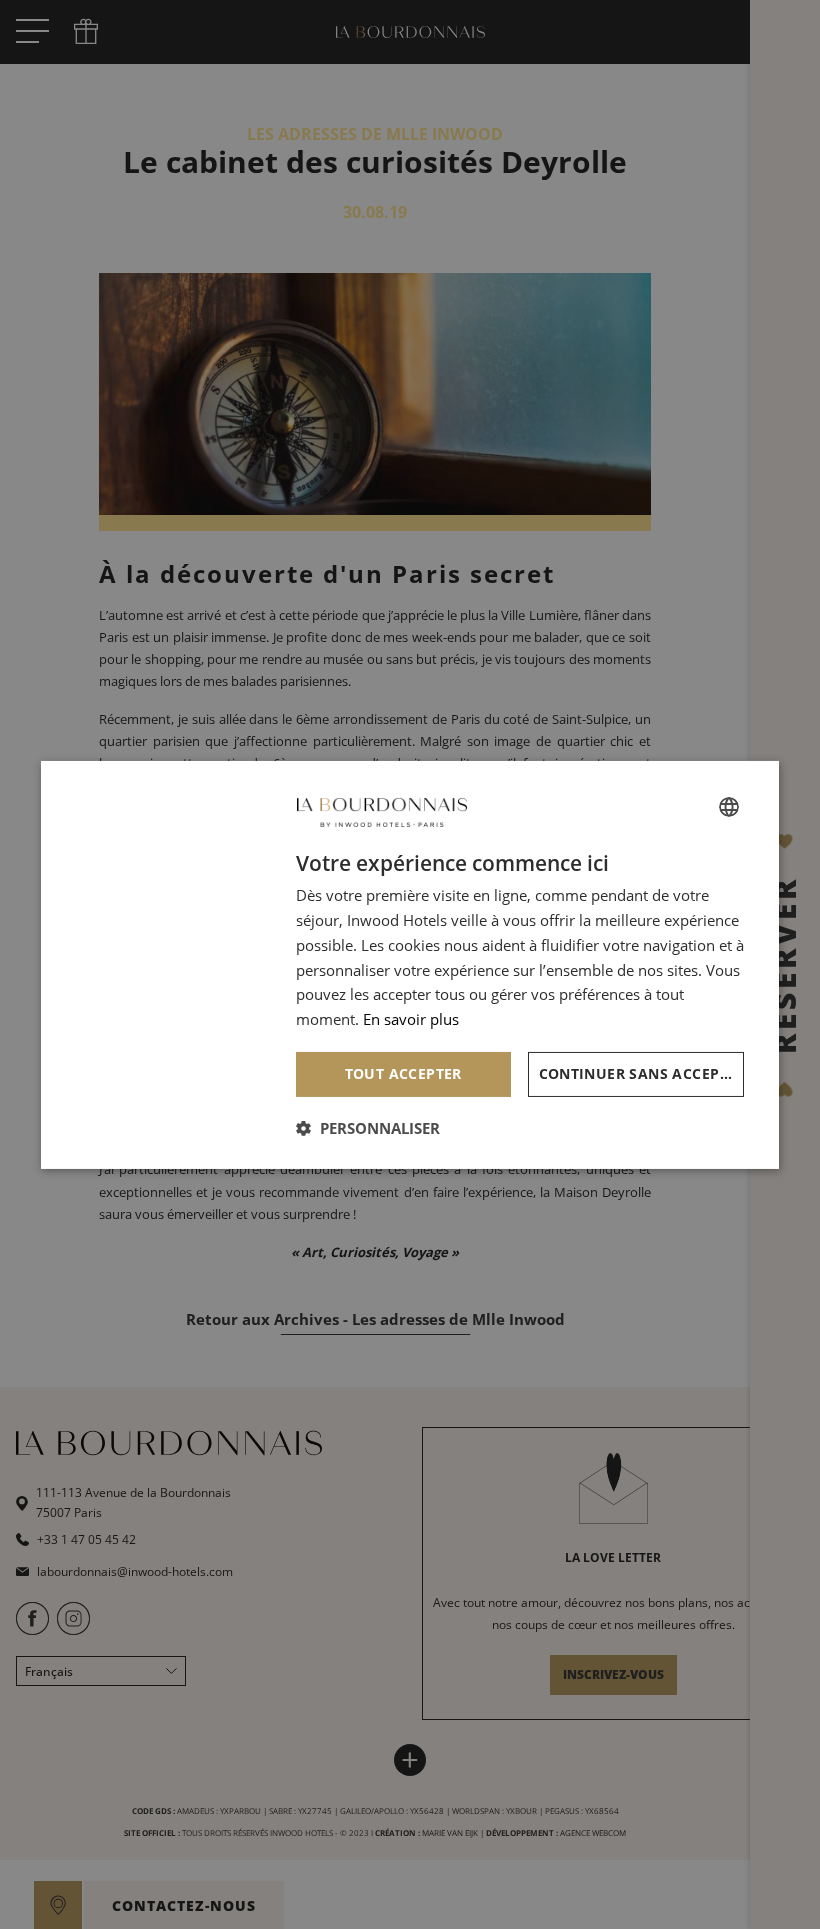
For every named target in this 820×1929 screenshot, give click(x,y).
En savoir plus (411, 1019)
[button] (368, 1128)
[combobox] (729, 807)
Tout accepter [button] (403, 1073)
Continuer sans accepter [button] (642, 1073)
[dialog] (410, 964)
